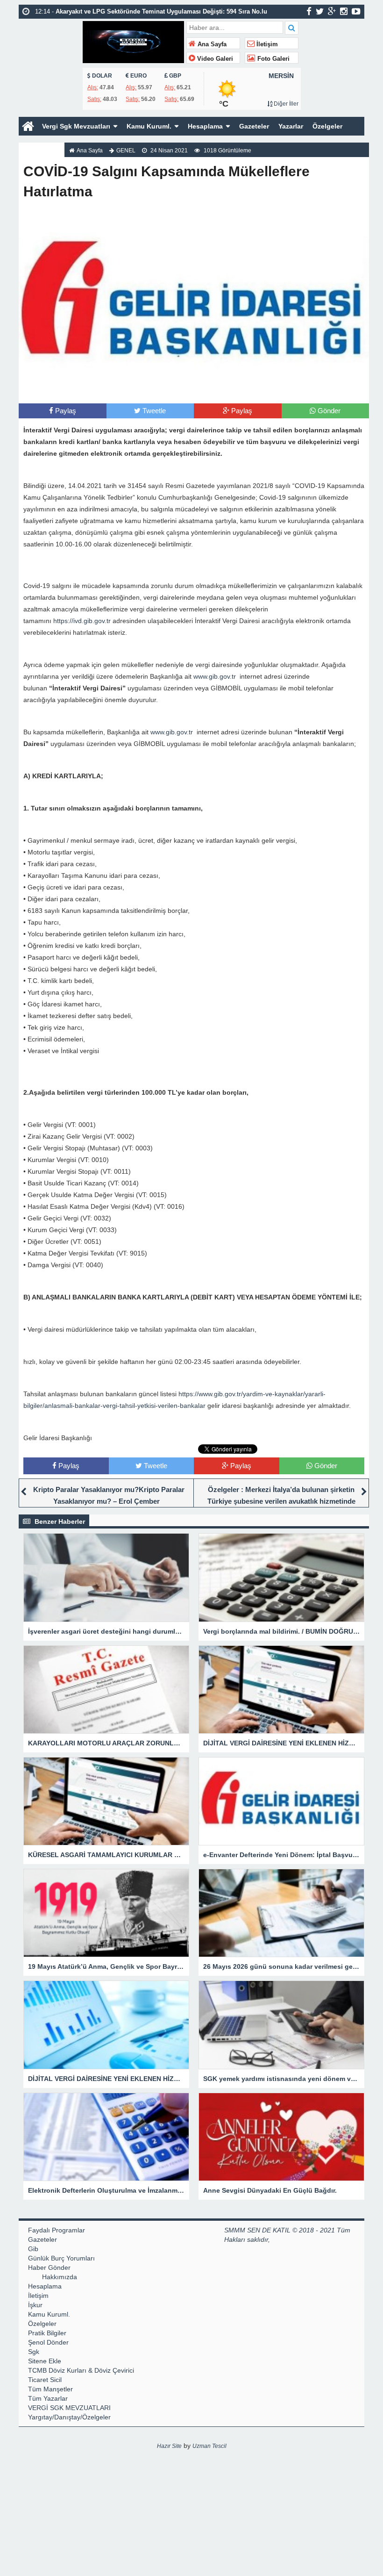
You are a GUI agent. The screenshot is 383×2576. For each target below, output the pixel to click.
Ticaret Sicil (45, 2380)
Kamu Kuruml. (149, 126)
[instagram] (344, 11)
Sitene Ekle (45, 2361)
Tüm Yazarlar (48, 2398)
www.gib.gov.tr (215, 676)
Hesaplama (205, 126)
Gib (33, 2249)
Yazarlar (291, 126)
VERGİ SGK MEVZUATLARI (69, 2408)
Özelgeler (327, 126)
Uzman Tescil (209, 2446)
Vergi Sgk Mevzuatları (76, 126)
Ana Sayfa (211, 44)
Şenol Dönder (48, 2342)
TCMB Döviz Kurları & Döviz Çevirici (81, 2370)
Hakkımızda (42, 145)
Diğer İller (285, 104)
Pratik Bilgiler (47, 2333)
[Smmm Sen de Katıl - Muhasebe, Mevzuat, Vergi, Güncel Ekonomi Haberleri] (133, 41)
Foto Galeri (273, 59)
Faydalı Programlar (57, 2230)
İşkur (35, 2305)
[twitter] (320, 11)
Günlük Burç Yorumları (61, 2258)
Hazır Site (169, 2446)
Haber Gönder (49, 2267)
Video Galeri (214, 59)
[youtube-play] (356, 11)
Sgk (34, 2352)
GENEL (126, 151)
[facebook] (309, 11)
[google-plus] (332, 11)
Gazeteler (254, 126)
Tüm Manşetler (50, 2389)
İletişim (266, 44)
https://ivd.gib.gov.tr (82, 621)
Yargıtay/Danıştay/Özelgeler (69, 2417)
